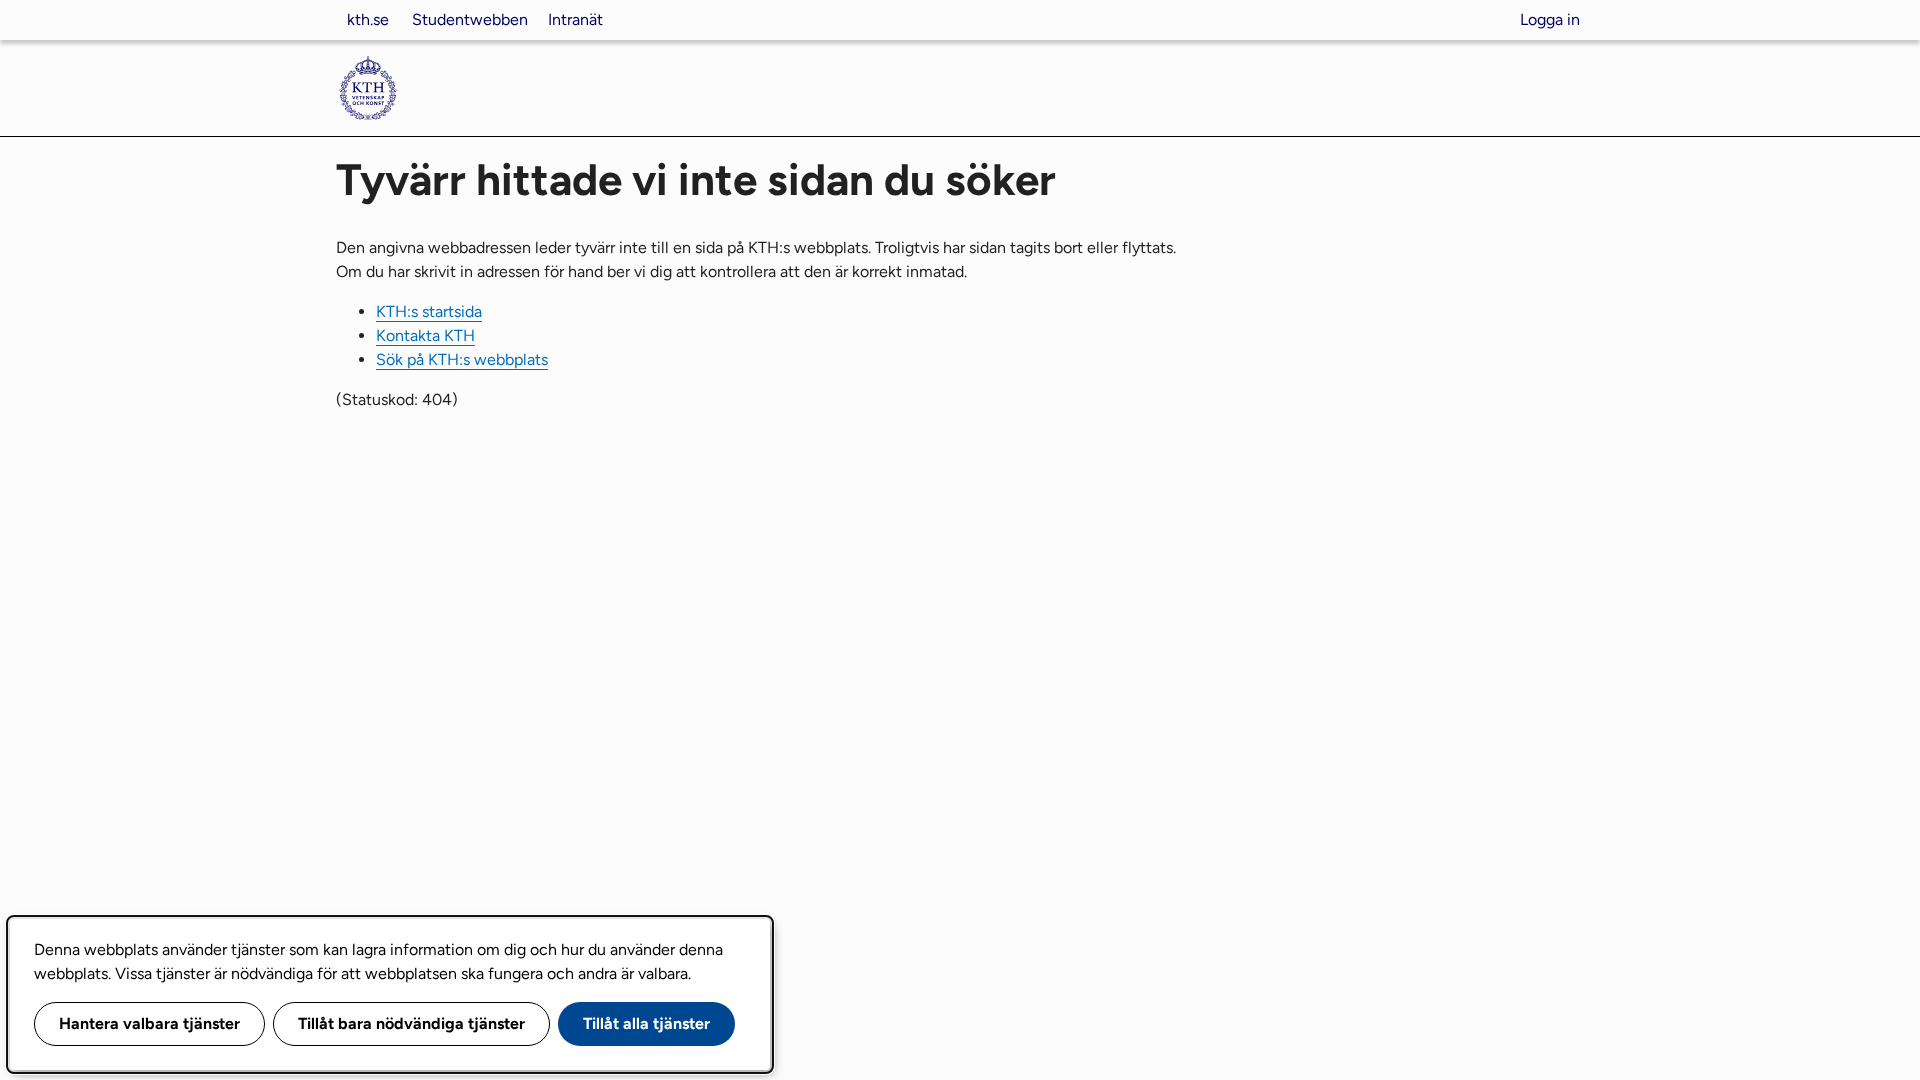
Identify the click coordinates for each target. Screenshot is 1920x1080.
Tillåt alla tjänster (646, 1023)
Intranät (575, 19)
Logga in (1550, 19)
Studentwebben (470, 19)
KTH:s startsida (429, 311)
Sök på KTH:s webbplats (462, 359)
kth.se (368, 19)
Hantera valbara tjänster (149, 1023)
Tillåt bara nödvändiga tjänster (411, 1023)
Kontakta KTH (425, 335)
